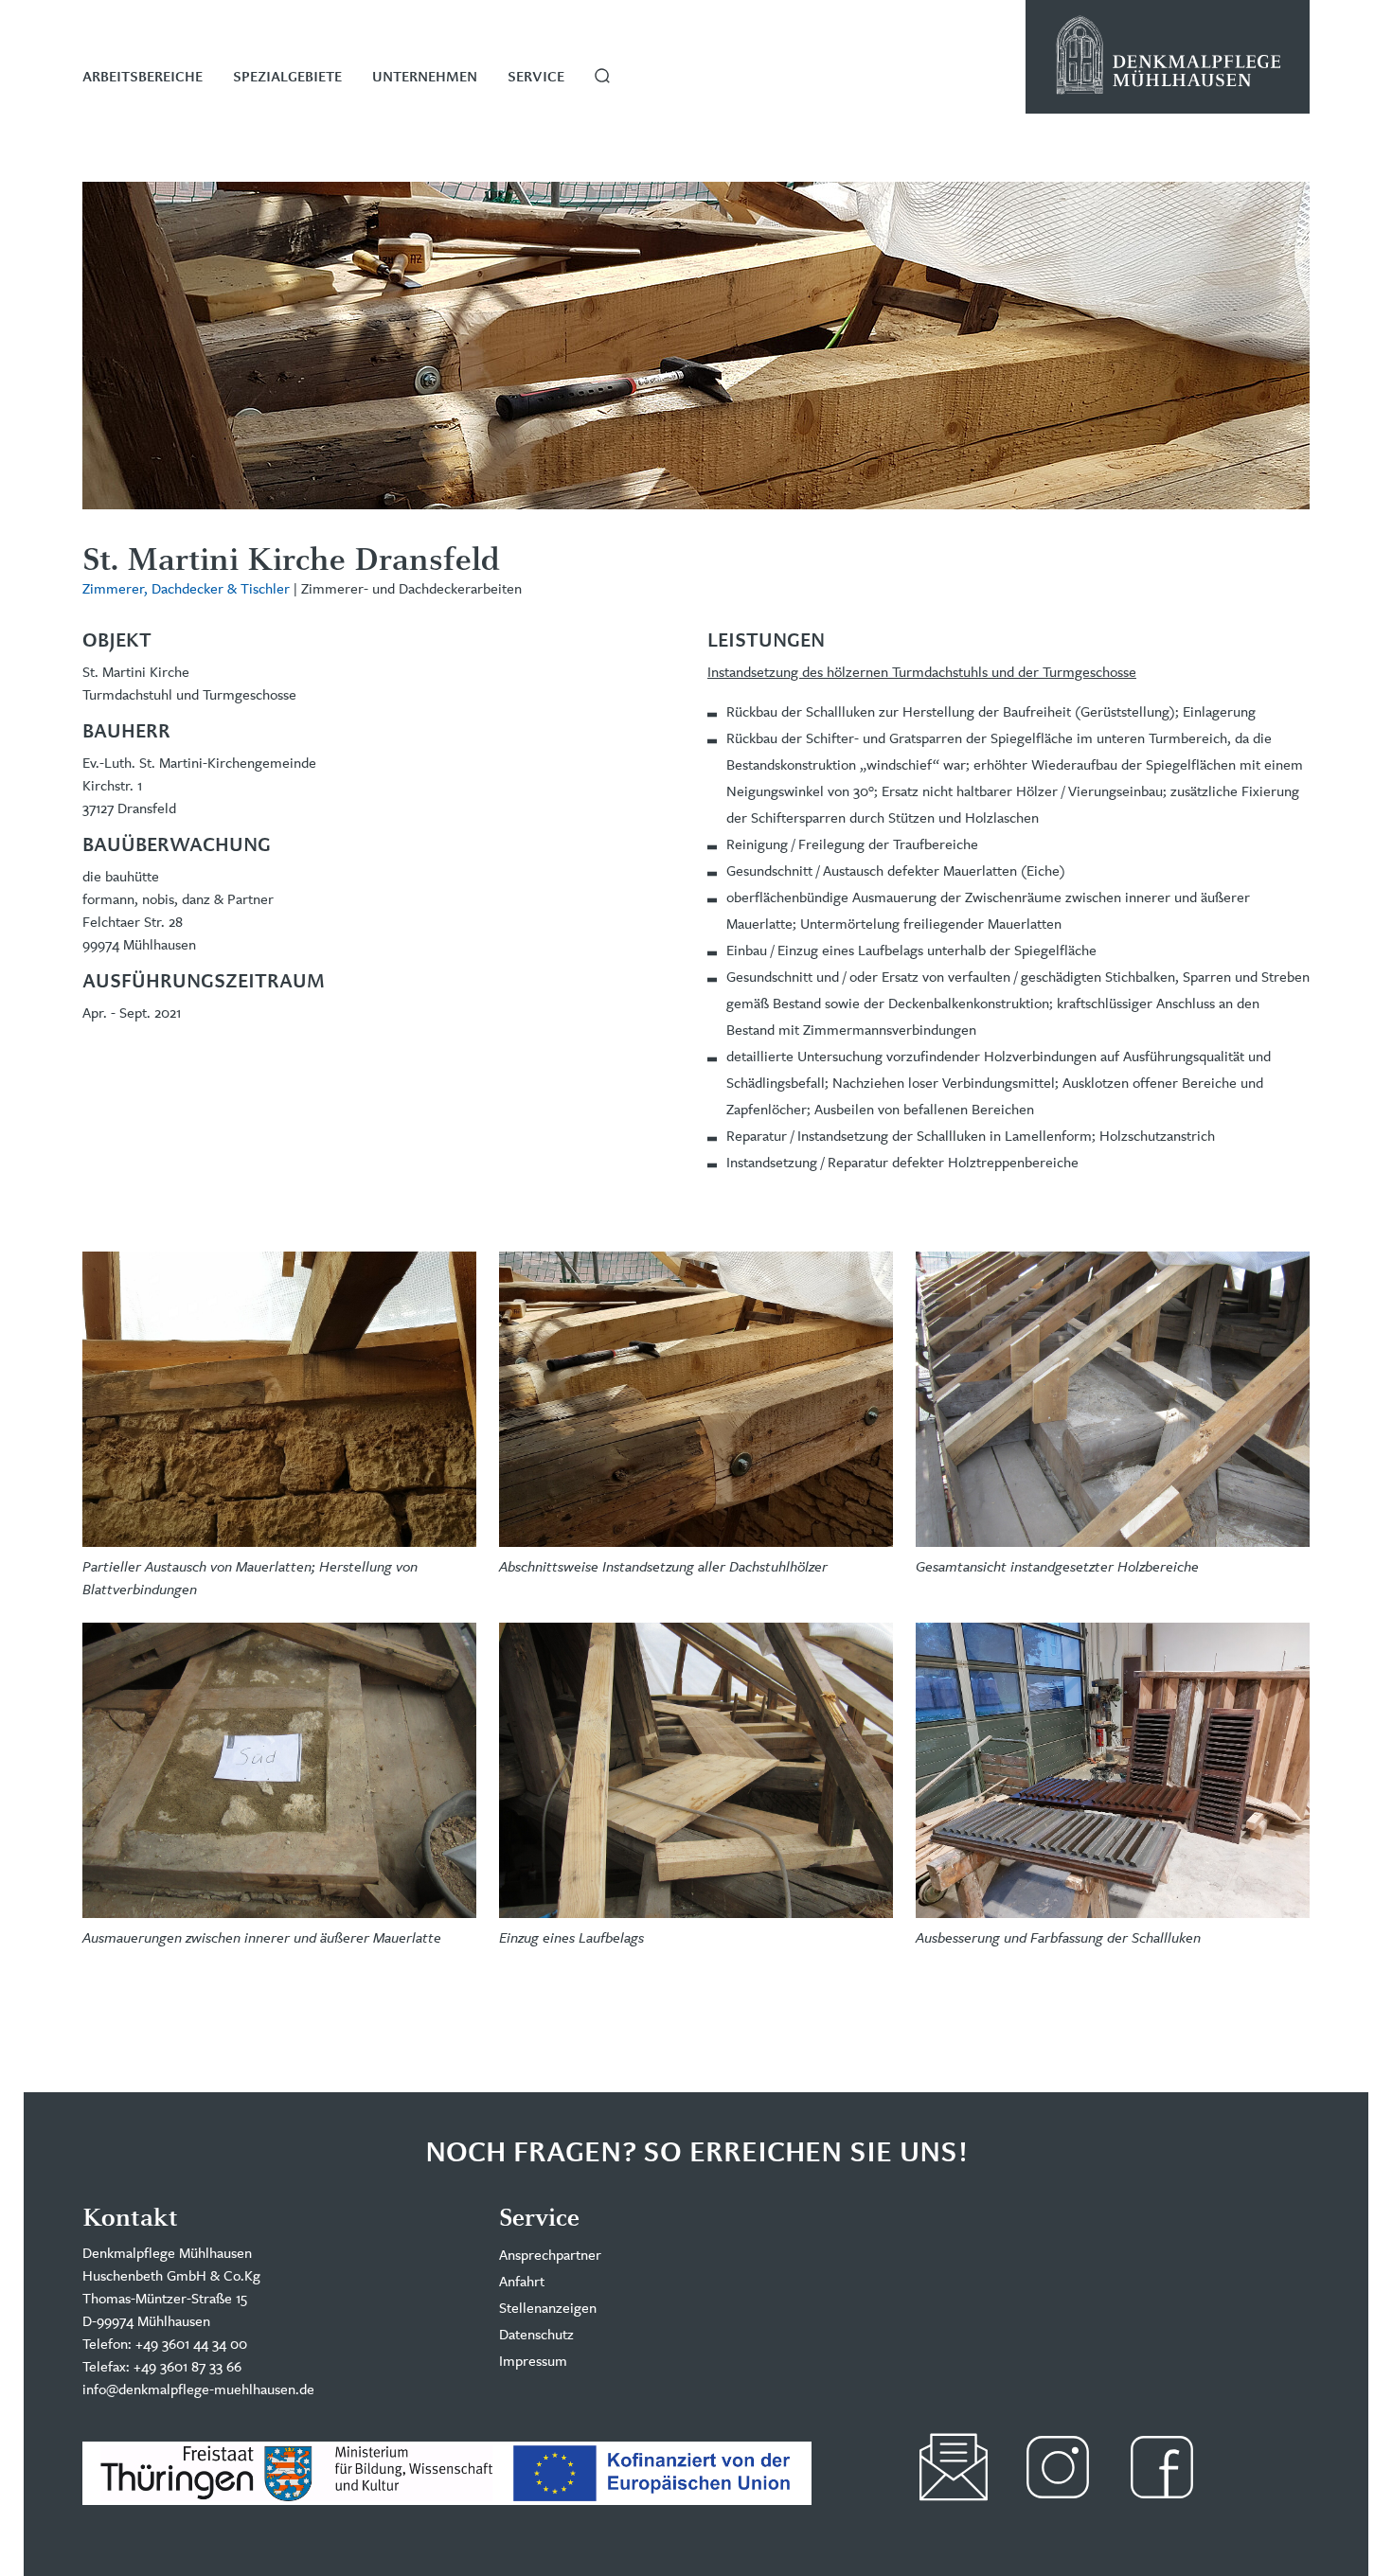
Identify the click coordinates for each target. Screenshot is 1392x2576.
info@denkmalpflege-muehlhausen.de (198, 2389)
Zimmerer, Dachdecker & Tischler (186, 588)
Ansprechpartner (550, 2255)
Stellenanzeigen (548, 2308)
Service (536, 78)
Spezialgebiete (287, 78)
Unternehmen (425, 78)
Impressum (533, 2361)
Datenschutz (536, 2334)
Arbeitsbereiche (143, 78)
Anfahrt (522, 2281)
